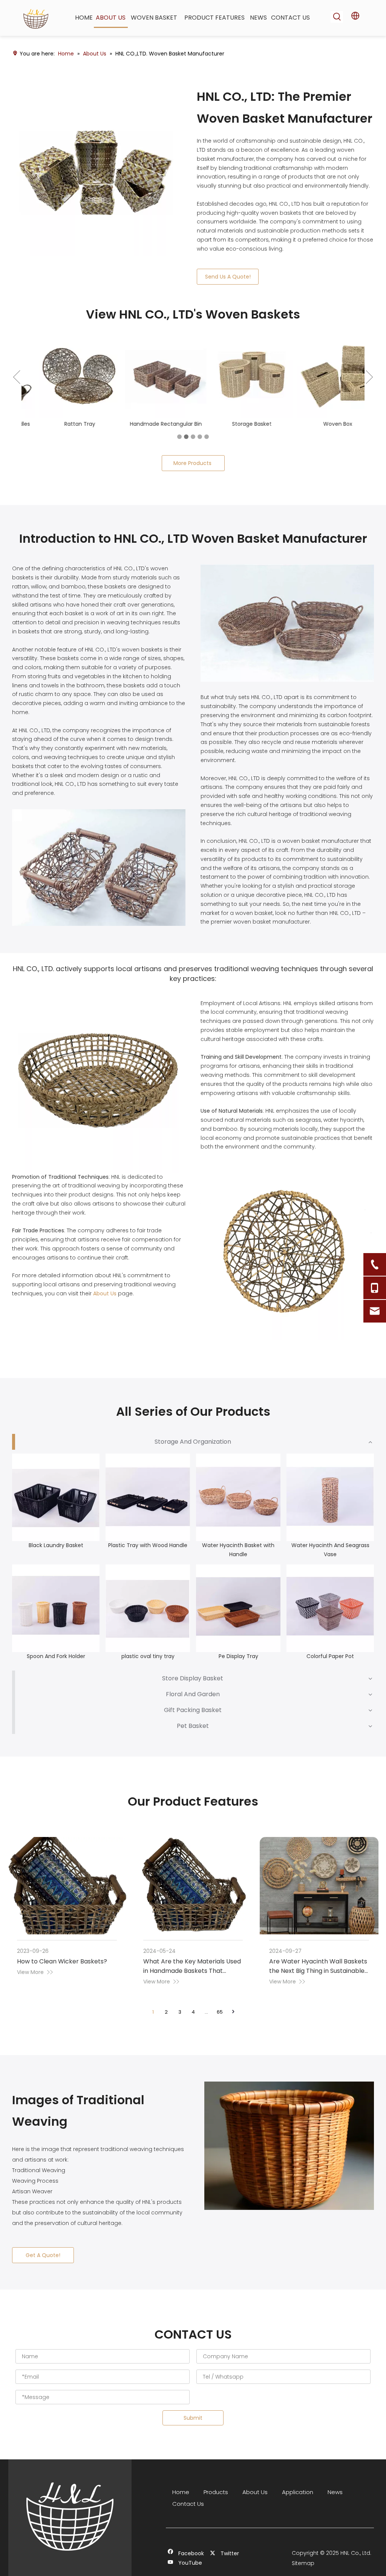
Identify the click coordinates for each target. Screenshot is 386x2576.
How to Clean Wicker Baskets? (62, 1970)
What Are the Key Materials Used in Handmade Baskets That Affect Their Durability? (192, 1980)
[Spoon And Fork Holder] (56, 1617)
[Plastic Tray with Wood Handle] (148, 1506)
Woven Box (322, 424)
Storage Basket (237, 424)
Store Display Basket (193, 1687)
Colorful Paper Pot (330, 1665)
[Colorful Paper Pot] (330, 1617)
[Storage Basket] (236, 377)
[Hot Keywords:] (337, 17)
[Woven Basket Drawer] (97, 171)
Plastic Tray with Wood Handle (148, 1554)
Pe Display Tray (238, 1665)
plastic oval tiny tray (148, 1665)
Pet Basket (193, 1735)
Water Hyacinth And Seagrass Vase (330, 1559)
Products (216, 2501)
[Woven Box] (322, 377)
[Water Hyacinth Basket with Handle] (238, 1506)
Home (181, 2501)
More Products (193, 472)
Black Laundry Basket (56, 1554)
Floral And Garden (193, 1703)
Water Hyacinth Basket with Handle (238, 1559)
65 (220, 2021)
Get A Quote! (43, 2264)
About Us (105, 1303)
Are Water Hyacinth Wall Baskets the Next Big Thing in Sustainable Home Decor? (318, 1980)
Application (298, 2501)
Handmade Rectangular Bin (151, 424)
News (335, 2501)
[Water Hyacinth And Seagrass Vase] (330, 1506)
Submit (193, 2427)
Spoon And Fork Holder (56, 1665)
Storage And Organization (193, 1451)
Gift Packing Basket (193, 1719)
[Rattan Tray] (64, 377)
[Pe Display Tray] (238, 1617)
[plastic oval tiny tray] (148, 1617)
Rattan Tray (64, 424)
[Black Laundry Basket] (56, 1506)
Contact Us (188, 2513)
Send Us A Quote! (228, 277)
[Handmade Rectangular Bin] (150, 377)
